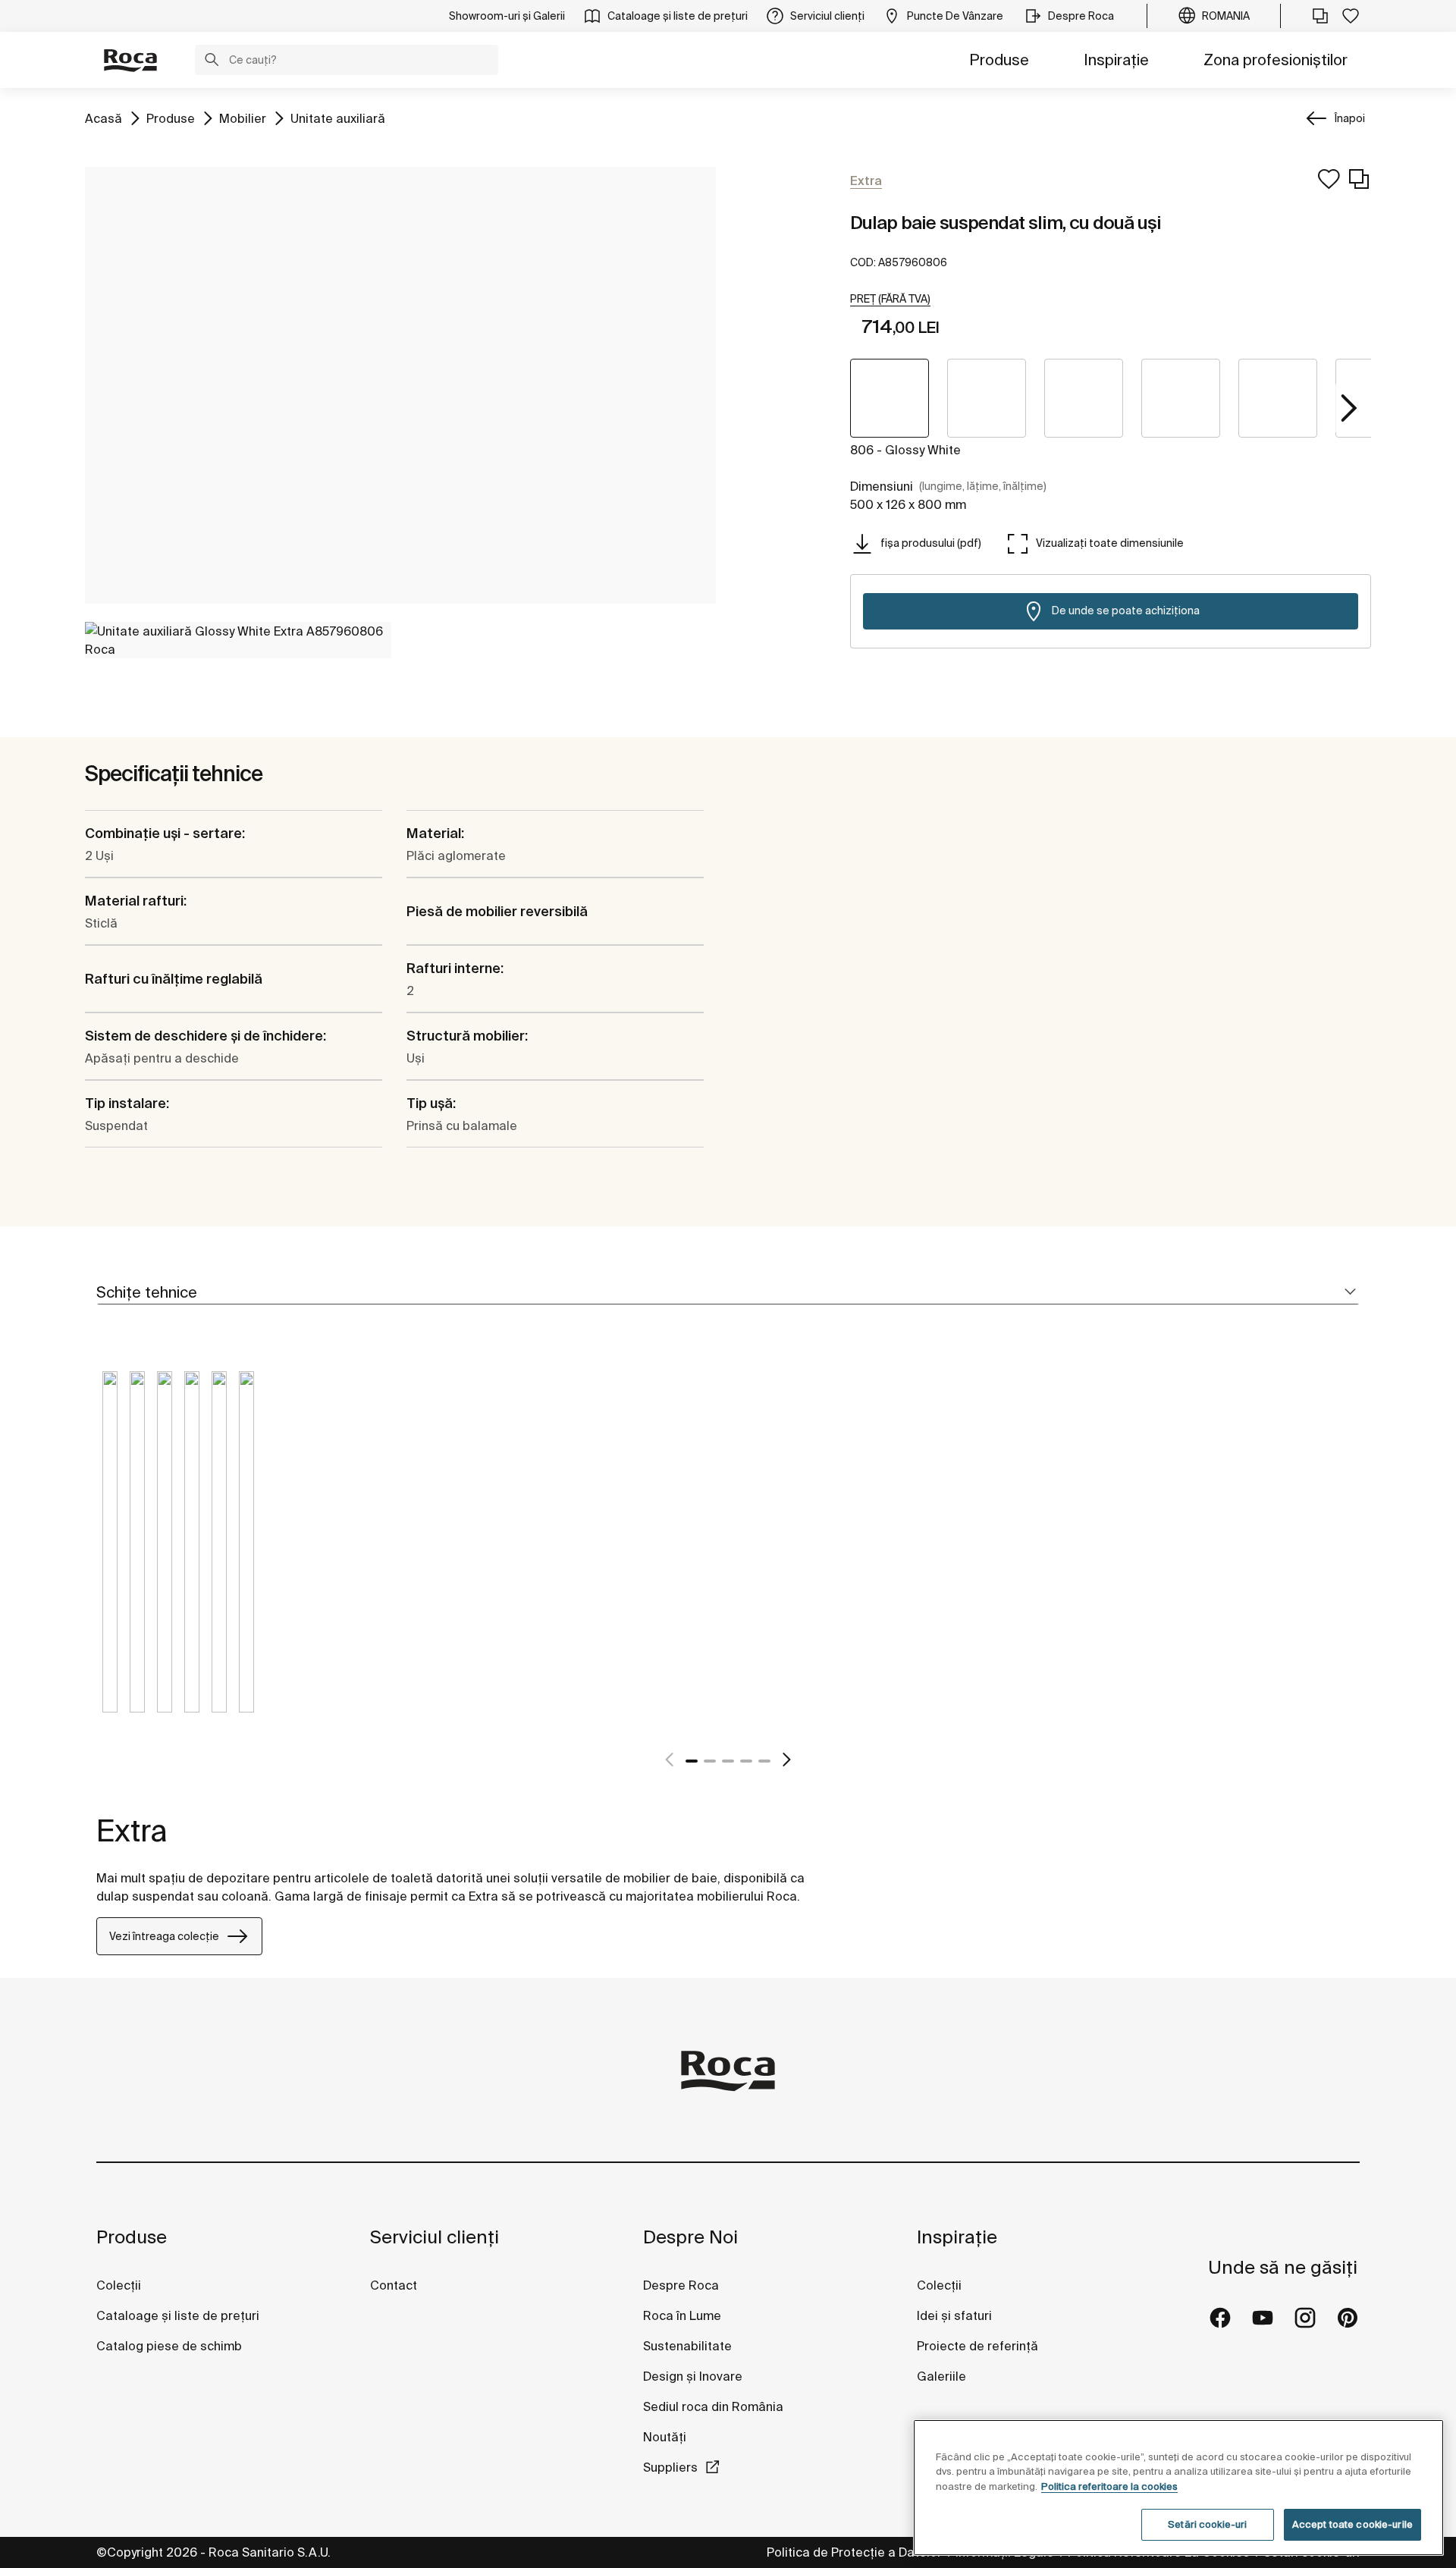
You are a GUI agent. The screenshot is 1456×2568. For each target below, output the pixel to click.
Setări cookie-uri (1207, 2524)
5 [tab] (764, 1761)
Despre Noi (690, 2237)
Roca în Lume (682, 2315)
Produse (999, 60)
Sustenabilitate (687, 2346)
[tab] (728, 1293)
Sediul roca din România (713, 2406)
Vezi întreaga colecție (164, 1936)
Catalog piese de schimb (169, 2346)
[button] (212, 61)
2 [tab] (710, 1761)
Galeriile (941, 2376)
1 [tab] (692, 1761)
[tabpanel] (110, 1553)
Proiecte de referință (977, 2346)
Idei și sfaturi (954, 2315)
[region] (1178, 2488)
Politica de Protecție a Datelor (856, 2552)
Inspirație (1116, 60)
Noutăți (666, 2437)
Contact (394, 2285)
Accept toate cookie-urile (1352, 2524)
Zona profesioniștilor (1276, 60)
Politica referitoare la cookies (1109, 2486)
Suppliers (670, 2467)
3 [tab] (728, 1761)
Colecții (119, 2285)
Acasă (104, 118)
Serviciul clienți (435, 2237)
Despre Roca (681, 2285)
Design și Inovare (693, 2376)
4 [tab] (746, 1761)
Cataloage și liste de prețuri (178, 2315)
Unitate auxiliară (338, 118)
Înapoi (1350, 118)
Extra (132, 1830)
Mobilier (243, 118)
